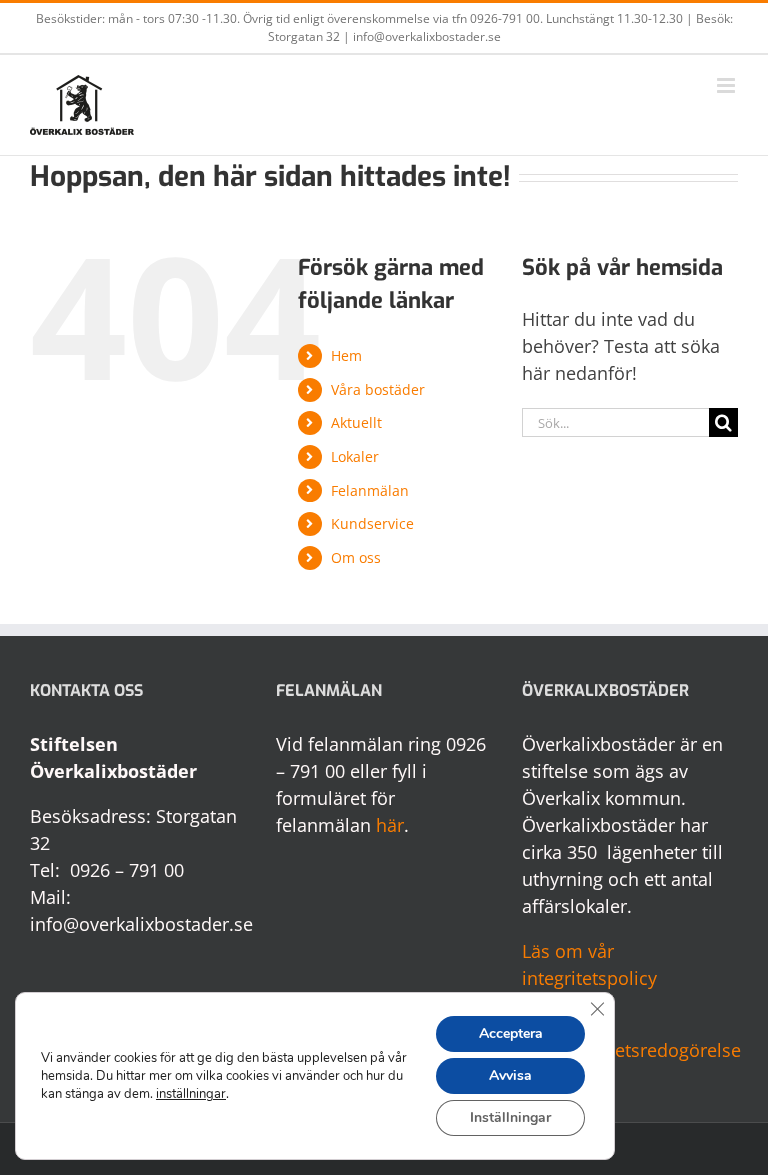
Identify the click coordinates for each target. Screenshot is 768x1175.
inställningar (191, 1094)
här (390, 825)
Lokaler (355, 456)
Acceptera (511, 1033)
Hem (346, 355)
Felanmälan (370, 490)
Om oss (356, 557)
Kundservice (372, 523)
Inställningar (510, 1117)
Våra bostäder (378, 389)
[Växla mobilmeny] (727, 85)
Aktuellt (356, 422)
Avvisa (510, 1075)
